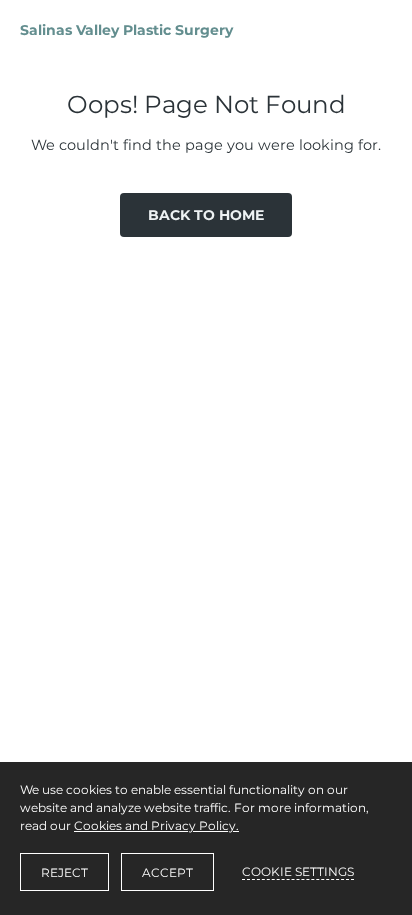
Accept (167, 872)
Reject (64, 872)
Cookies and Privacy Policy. (156, 825)
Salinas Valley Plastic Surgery (126, 30)
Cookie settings (298, 871)
